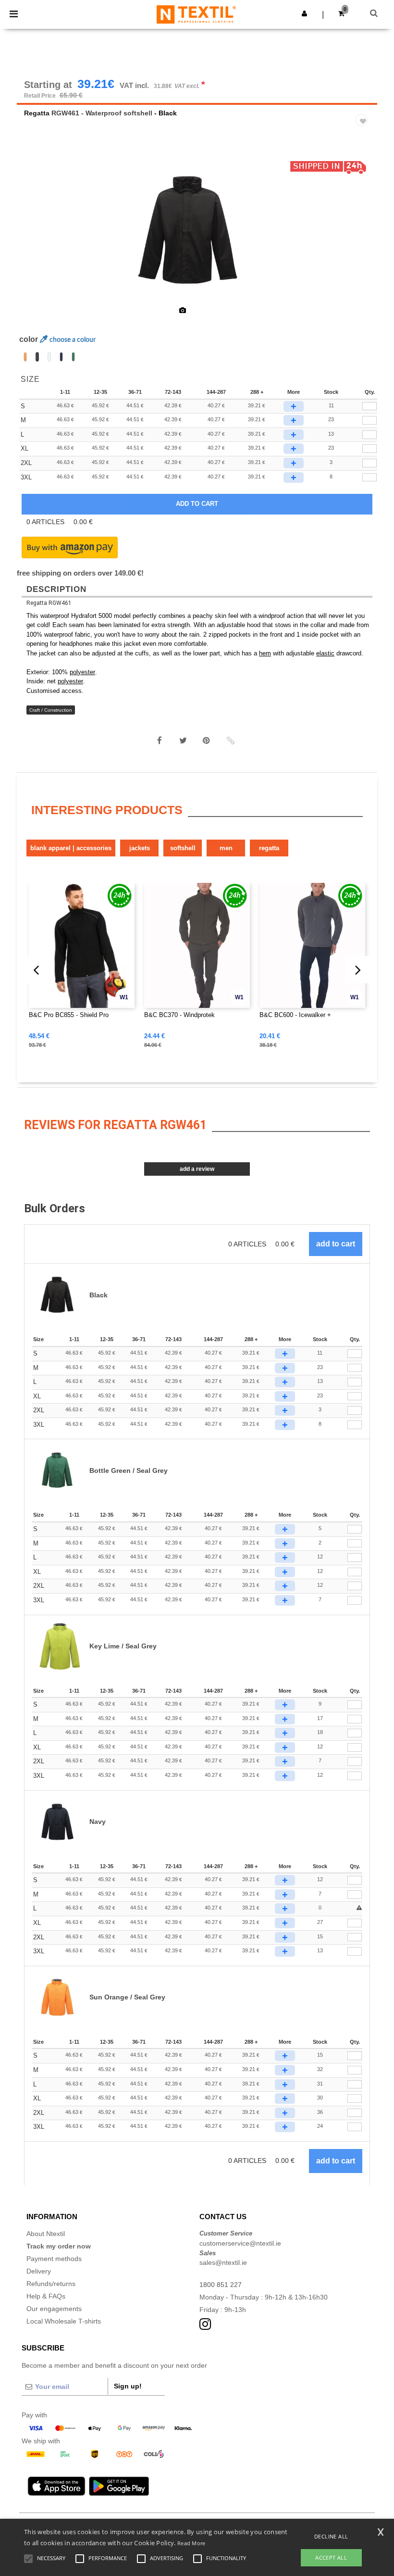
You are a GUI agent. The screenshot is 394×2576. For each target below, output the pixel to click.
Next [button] (363, 237)
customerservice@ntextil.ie (240, 2243)
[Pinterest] (207, 741)
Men (226, 848)
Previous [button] (37, 237)
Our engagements (54, 2309)
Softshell (183, 848)
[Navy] (61, 357)
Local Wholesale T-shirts (64, 2321)
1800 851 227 (221, 2285)
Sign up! (128, 2386)
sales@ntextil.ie (223, 2262)
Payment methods (54, 2259)
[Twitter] (183, 741)
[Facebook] (160, 741)
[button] (304, 13)
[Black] (37, 357)
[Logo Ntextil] (196, 14)
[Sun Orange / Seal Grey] (25, 357)
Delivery (39, 2271)
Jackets (140, 848)
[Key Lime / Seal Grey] (49, 357)
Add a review (197, 1169)
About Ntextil (46, 2234)
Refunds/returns (51, 2284)
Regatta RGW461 (49, 603)
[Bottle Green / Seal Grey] (73, 357)
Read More (191, 2543)
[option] (197, 231)
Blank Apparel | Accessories (71, 848)
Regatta (37, 113)
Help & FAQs (46, 2296)
